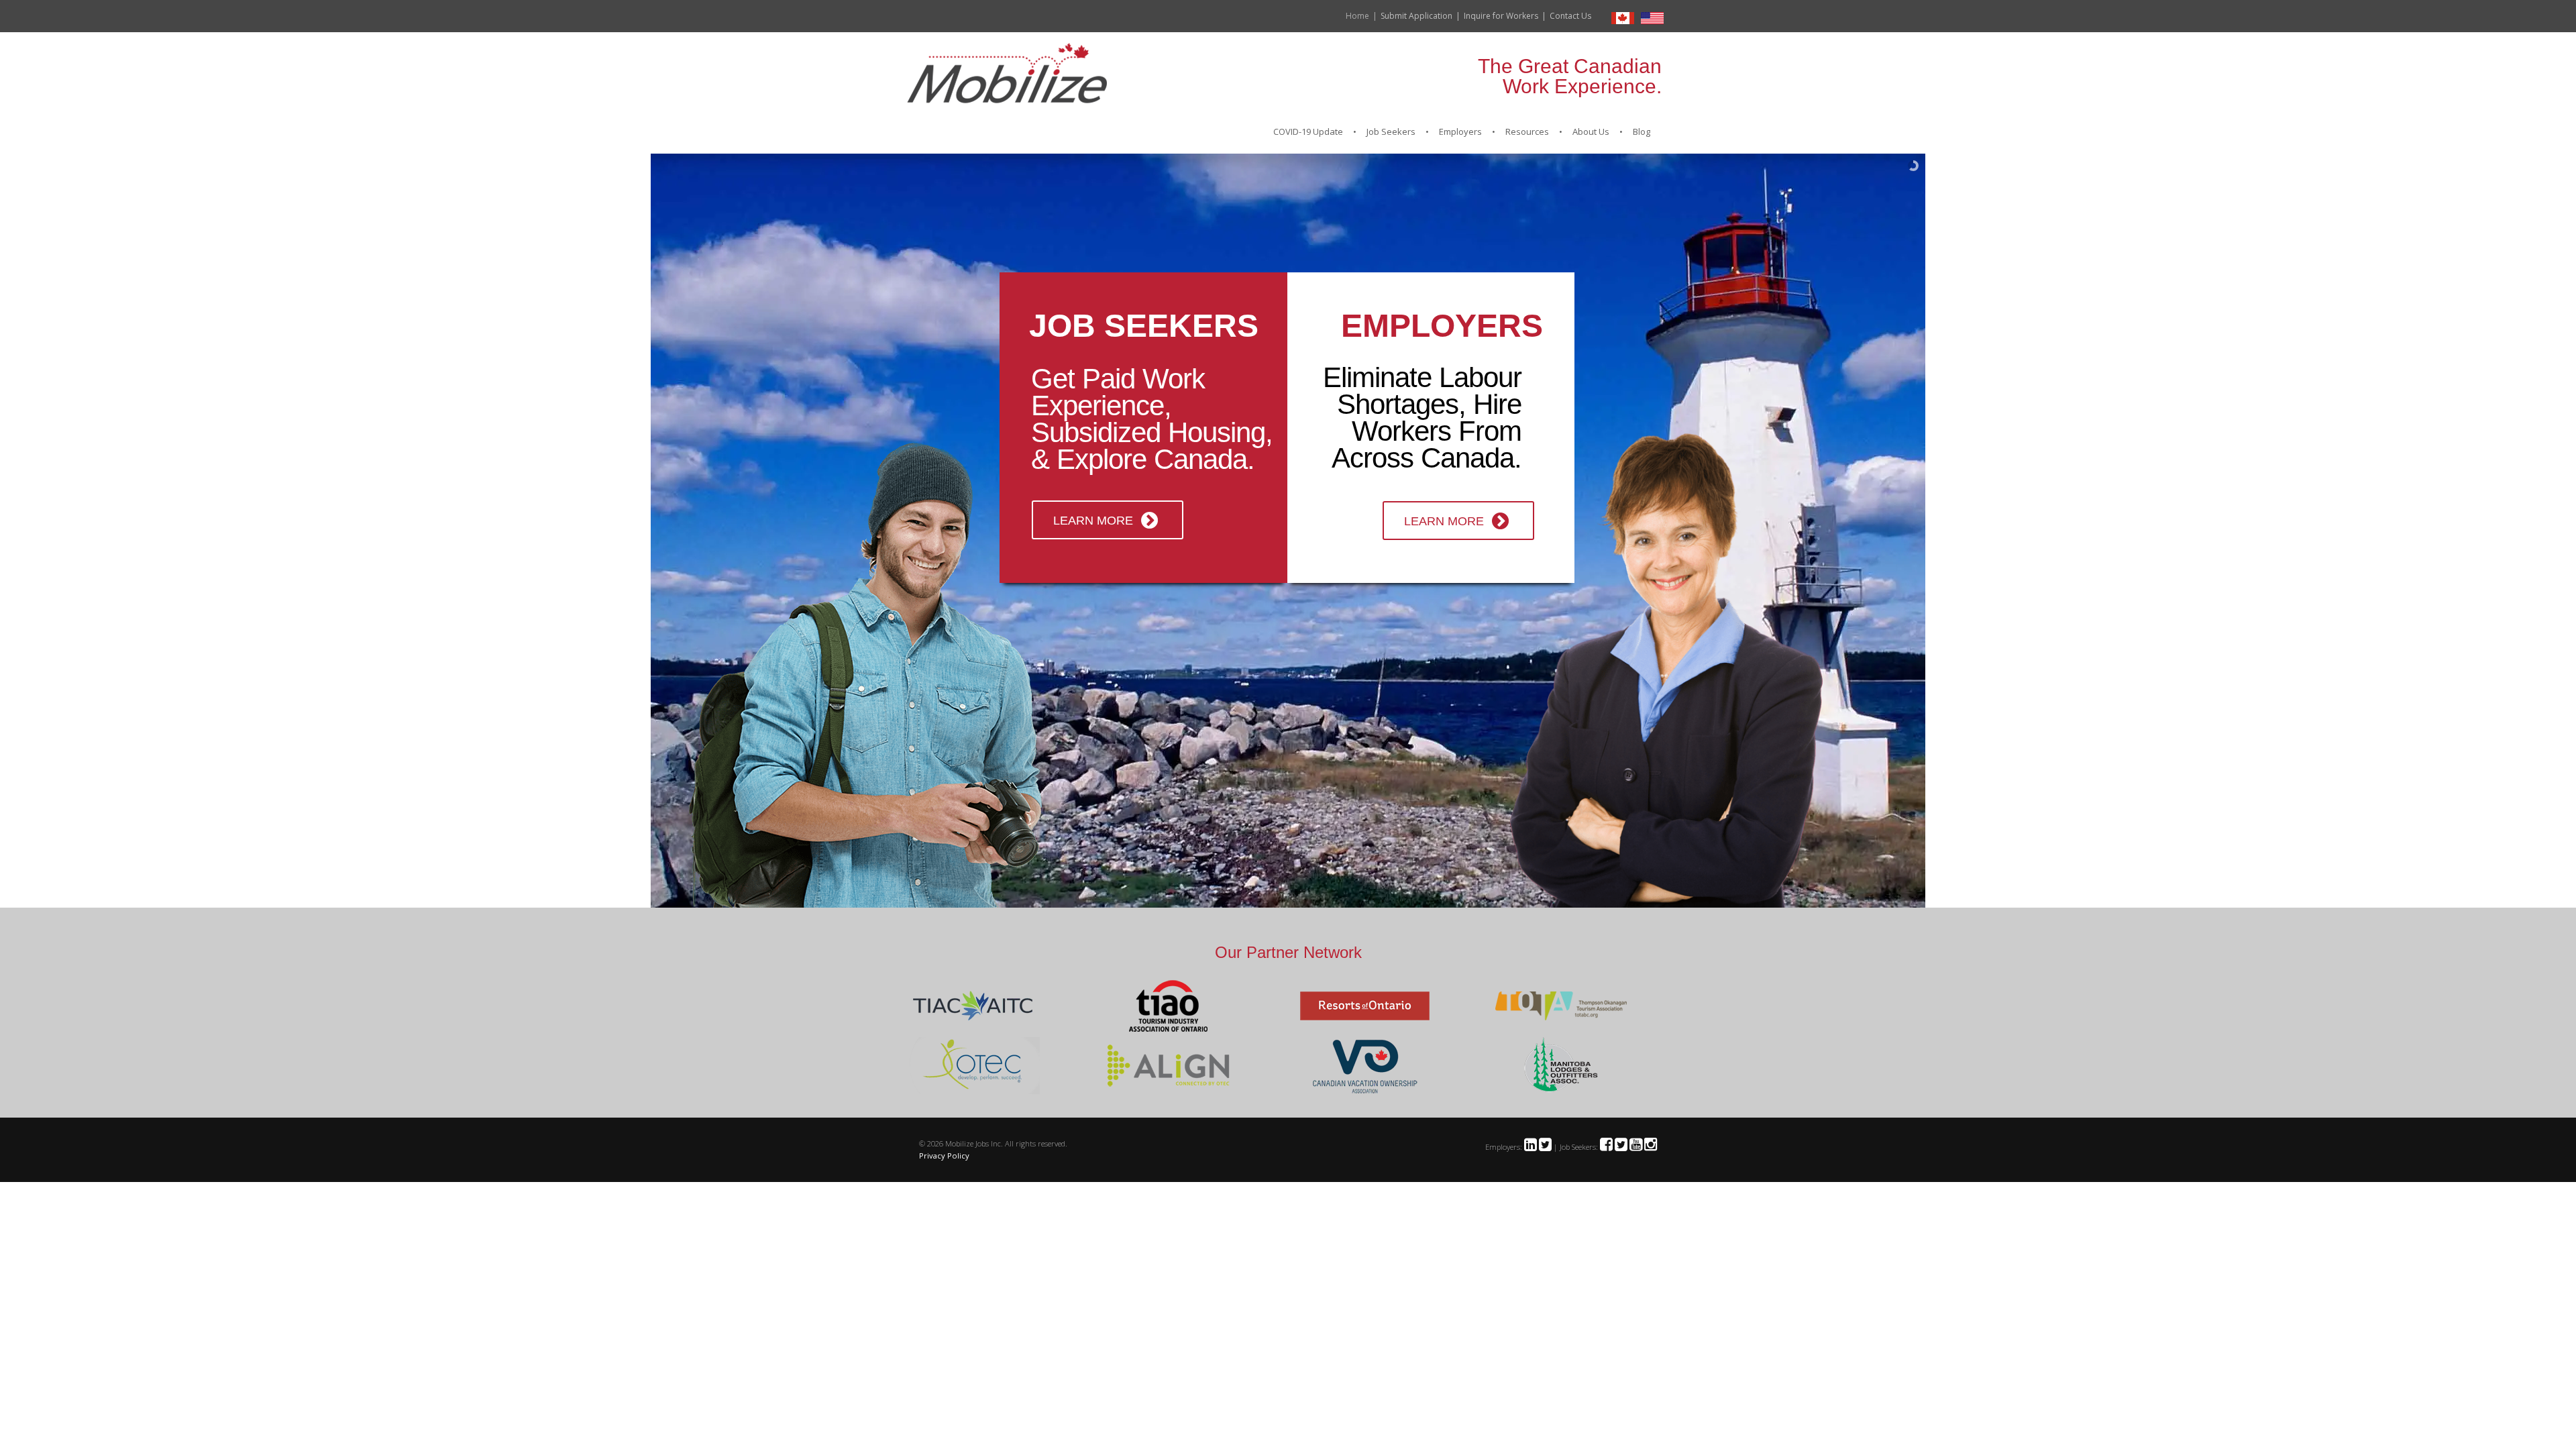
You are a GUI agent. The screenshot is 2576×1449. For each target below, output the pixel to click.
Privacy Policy (944, 1156)
